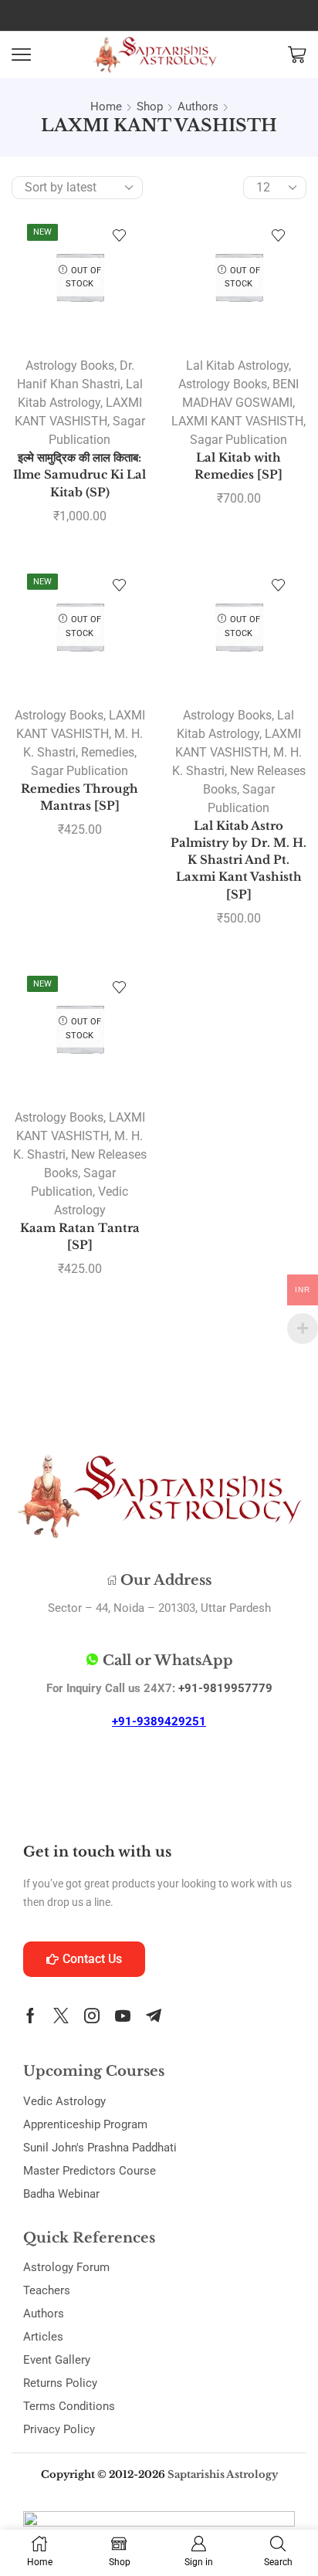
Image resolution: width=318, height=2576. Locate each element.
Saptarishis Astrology (223, 2474)
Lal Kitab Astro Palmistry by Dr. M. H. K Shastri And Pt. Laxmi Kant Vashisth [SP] (238, 860)
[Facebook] (30, 2016)
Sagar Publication (238, 440)
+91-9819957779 (225, 1688)
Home (106, 107)
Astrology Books (70, 366)
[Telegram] (154, 2016)
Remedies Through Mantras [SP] (79, 797)
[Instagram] (92, 2016)
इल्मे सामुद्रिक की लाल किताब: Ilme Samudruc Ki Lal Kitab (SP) (79, 475)
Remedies (108, 752)
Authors (198, 107)
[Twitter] (61, 2016)
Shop (150, 107)
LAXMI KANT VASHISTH (237, 421)
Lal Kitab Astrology (237, 366)
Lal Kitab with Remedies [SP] (238, 466)
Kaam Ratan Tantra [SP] (80, 1237)
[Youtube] (123, 2016)
